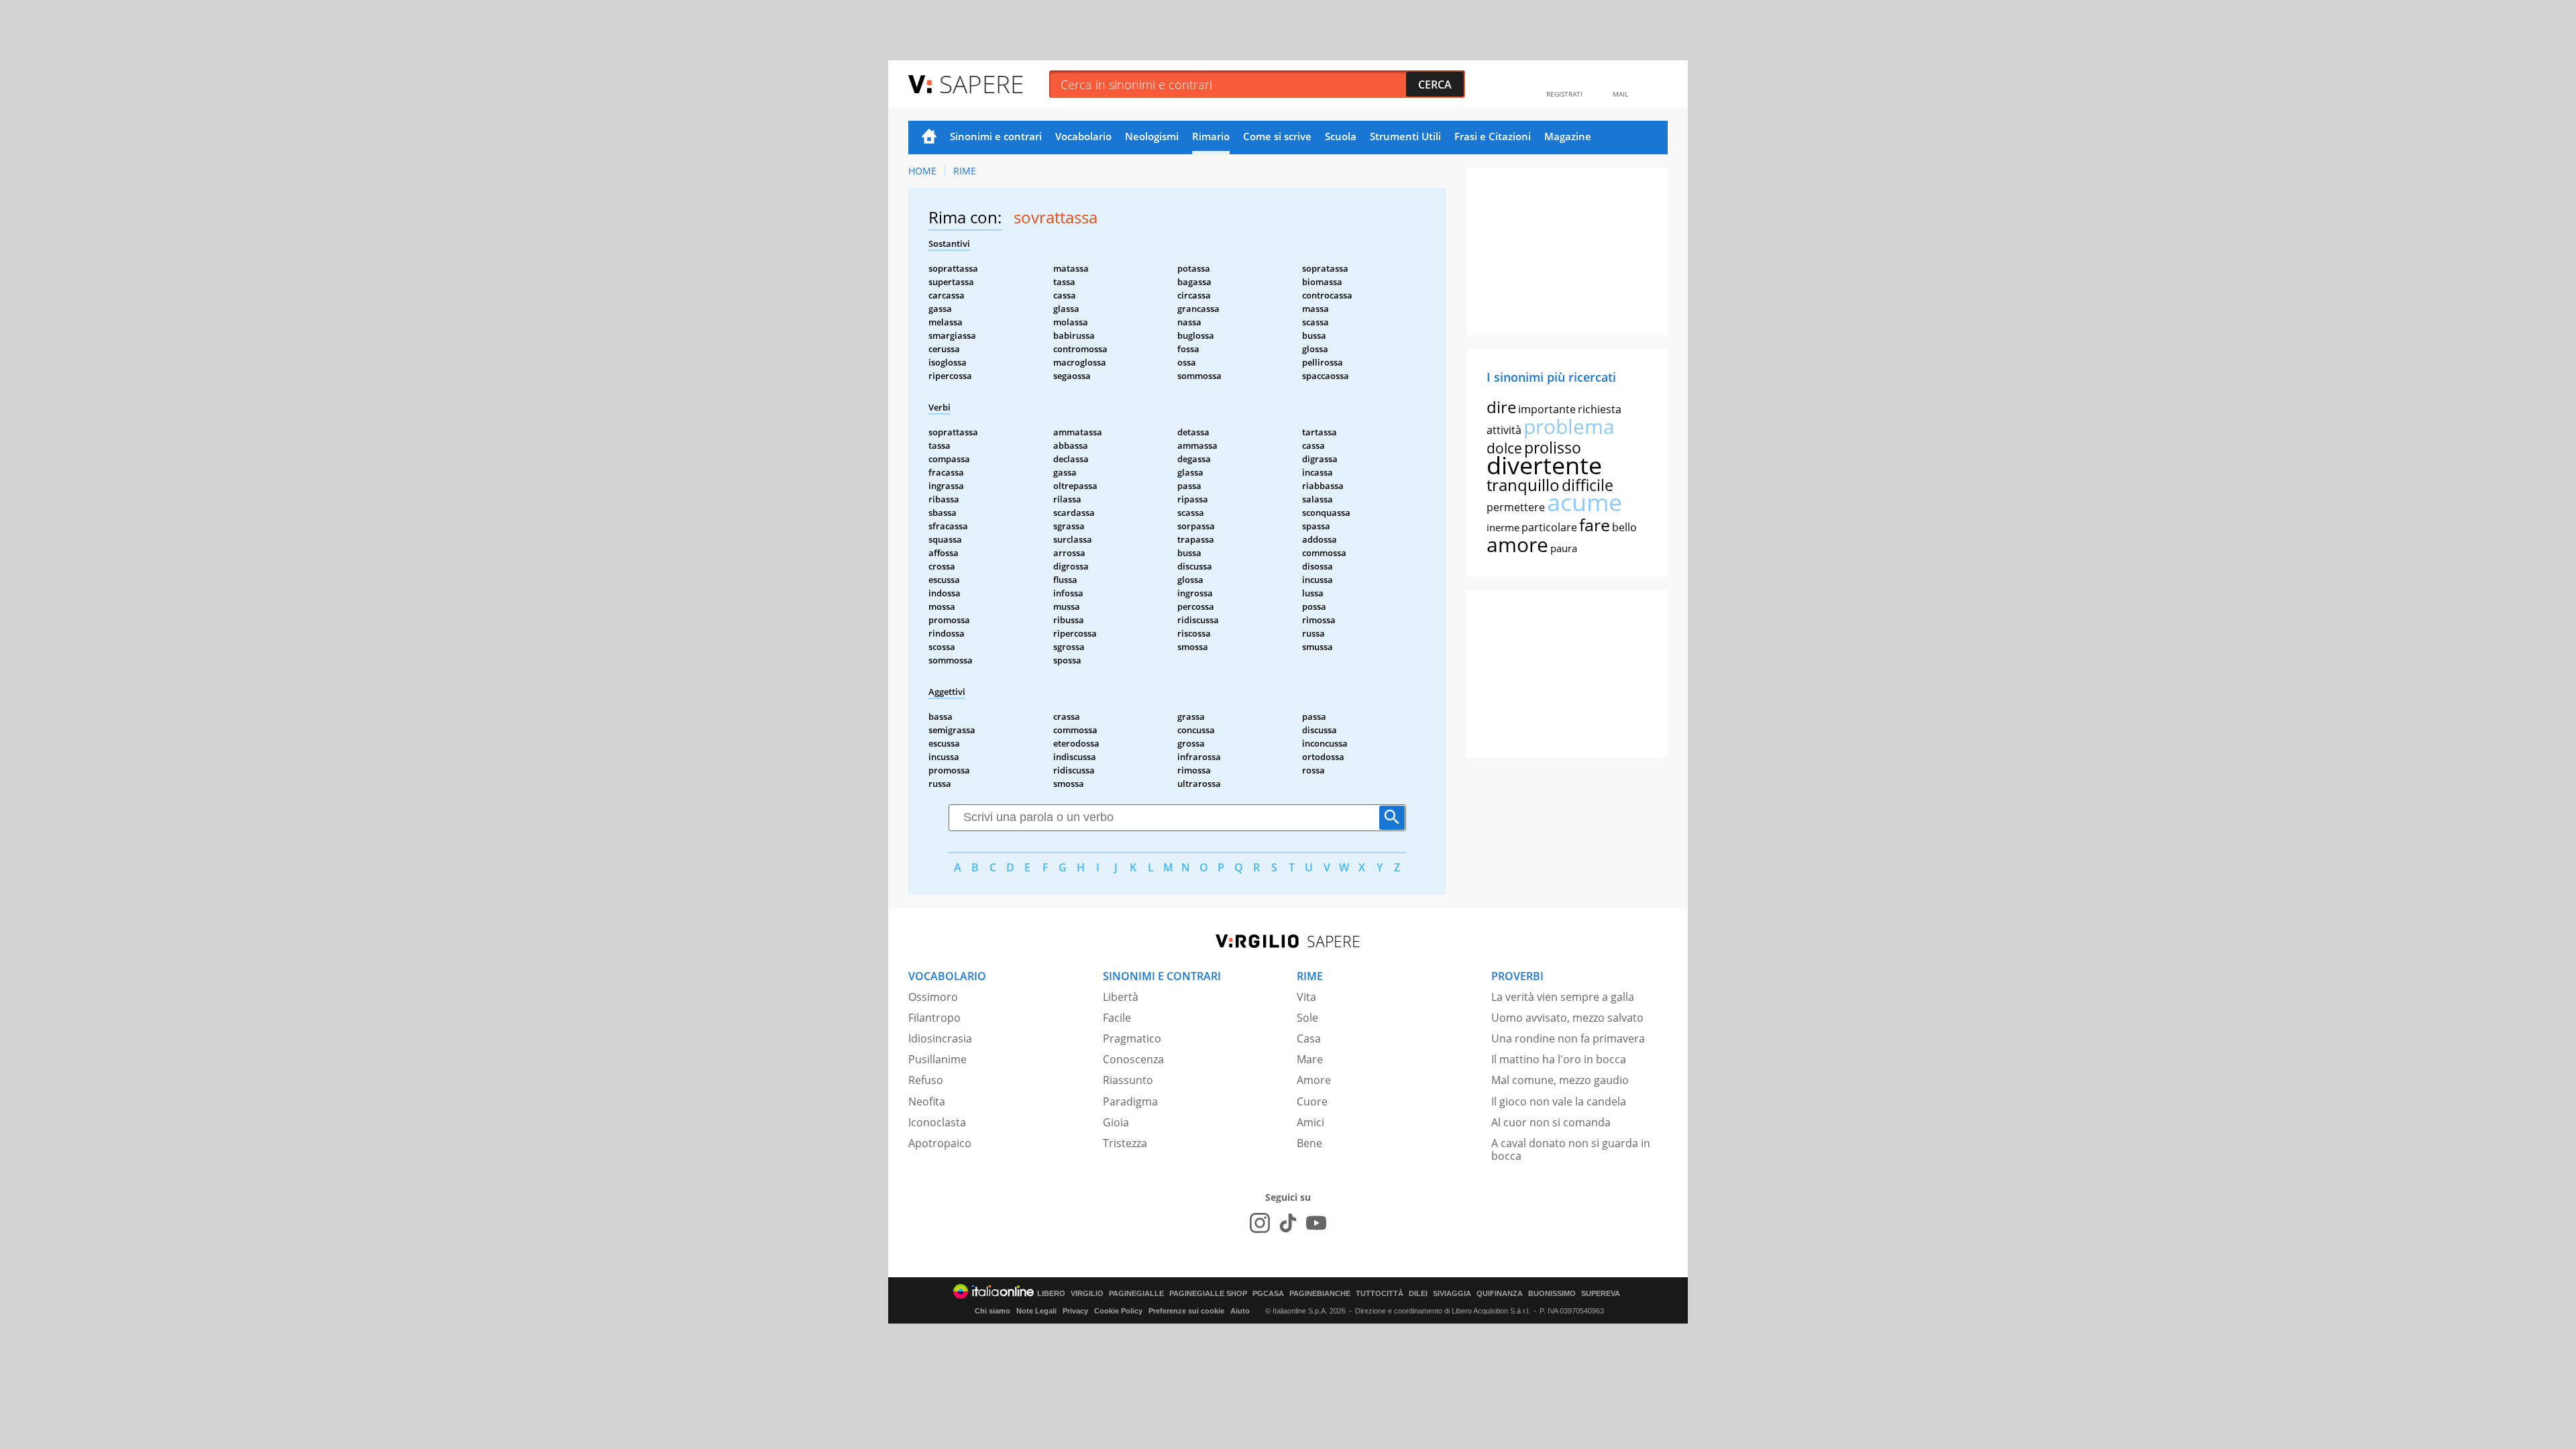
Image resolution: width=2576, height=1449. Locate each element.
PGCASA (1268, 1294)
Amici (1310, 1122)
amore (1517, 544)
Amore (1314, 1080)
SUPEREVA (1601, 1294)
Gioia (1116, 1122)
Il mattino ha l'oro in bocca (1559, 1059)
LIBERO (1051, 1294)
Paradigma (1130, 1102)
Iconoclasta (937, 1122)
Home (929, 138)
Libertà (1121, 997)
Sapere (981, 84)
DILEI (1418, 1294)
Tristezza (1125, 1143)
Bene (1309, 1143)
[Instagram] (1260, 1223)
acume (1585, 502)
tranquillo (1523, 485)
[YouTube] (1316, 1223)
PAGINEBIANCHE (1320, 1294)
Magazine (1568, 136)
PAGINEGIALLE (1136, 1294)
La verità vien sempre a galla (1563, 997)
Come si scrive (1277, 136)
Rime (965, 171)
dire (1501, 407)
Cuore (1312, 1102)
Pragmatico (1132, 1038)
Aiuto (1240, 1311)
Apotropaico (940, 1143)
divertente (1544, 465)
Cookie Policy (1118, 1311)
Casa (1309, 1038)
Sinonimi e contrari (996, 136)
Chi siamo (992, 1311)
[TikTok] (1288, 1223)
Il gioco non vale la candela (1559, 1102)
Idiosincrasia (940, 1038)
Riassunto (1128, 1080)
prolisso (1553, 447)
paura (1564, 548)
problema (1569, 426)
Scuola (1341, 136)
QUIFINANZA (1500, 1294)
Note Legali (1036, 1311)
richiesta (1600, 409)
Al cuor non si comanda (1551, 1122)
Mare (1310, 1059)
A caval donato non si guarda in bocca (1571, 1149)
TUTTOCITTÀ (1380, 1294)
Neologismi (1152, 136)
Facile (1117, 1018)
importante (1547, 409)
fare (1595, 525)
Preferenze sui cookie (1186, 1311)
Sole (1307, 1018)
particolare (1549, 527)
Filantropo (934, 1018)
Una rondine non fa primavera (1568, 1038)
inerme (1503, 527)
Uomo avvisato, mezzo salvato (1567, 1018)
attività (1504, 430)
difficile (1588, 485)
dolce (1504, 448)
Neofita (927, 1102)
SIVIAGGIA (1452, 1294)
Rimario (1211, 136)
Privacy (1075, 1311)
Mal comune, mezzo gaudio (1560, 1080)
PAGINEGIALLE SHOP (1208, 1294)
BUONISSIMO (1552, 1294)
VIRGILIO (1087, 1294)
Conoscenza (1133, 1059)
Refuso (926, 1080)
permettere (1516, 507)
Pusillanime (937, 1059)
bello (1624, 527)
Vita (1306, 997)
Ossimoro (933, 997)
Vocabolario (1083, 136)
